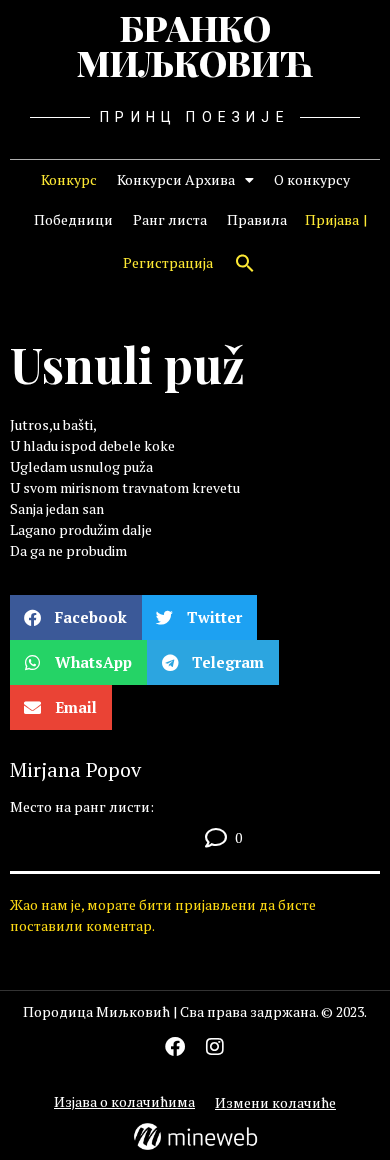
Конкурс (69, 179)
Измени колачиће (275, 1102)
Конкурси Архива (176, 179)
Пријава (332, 219)
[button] (245, 263)
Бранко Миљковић (195, 45)
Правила (257, 219)
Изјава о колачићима (124, 1101)
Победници (73, 219)
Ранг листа (170, 219)
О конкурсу (312, 179)
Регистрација (168, 262)
